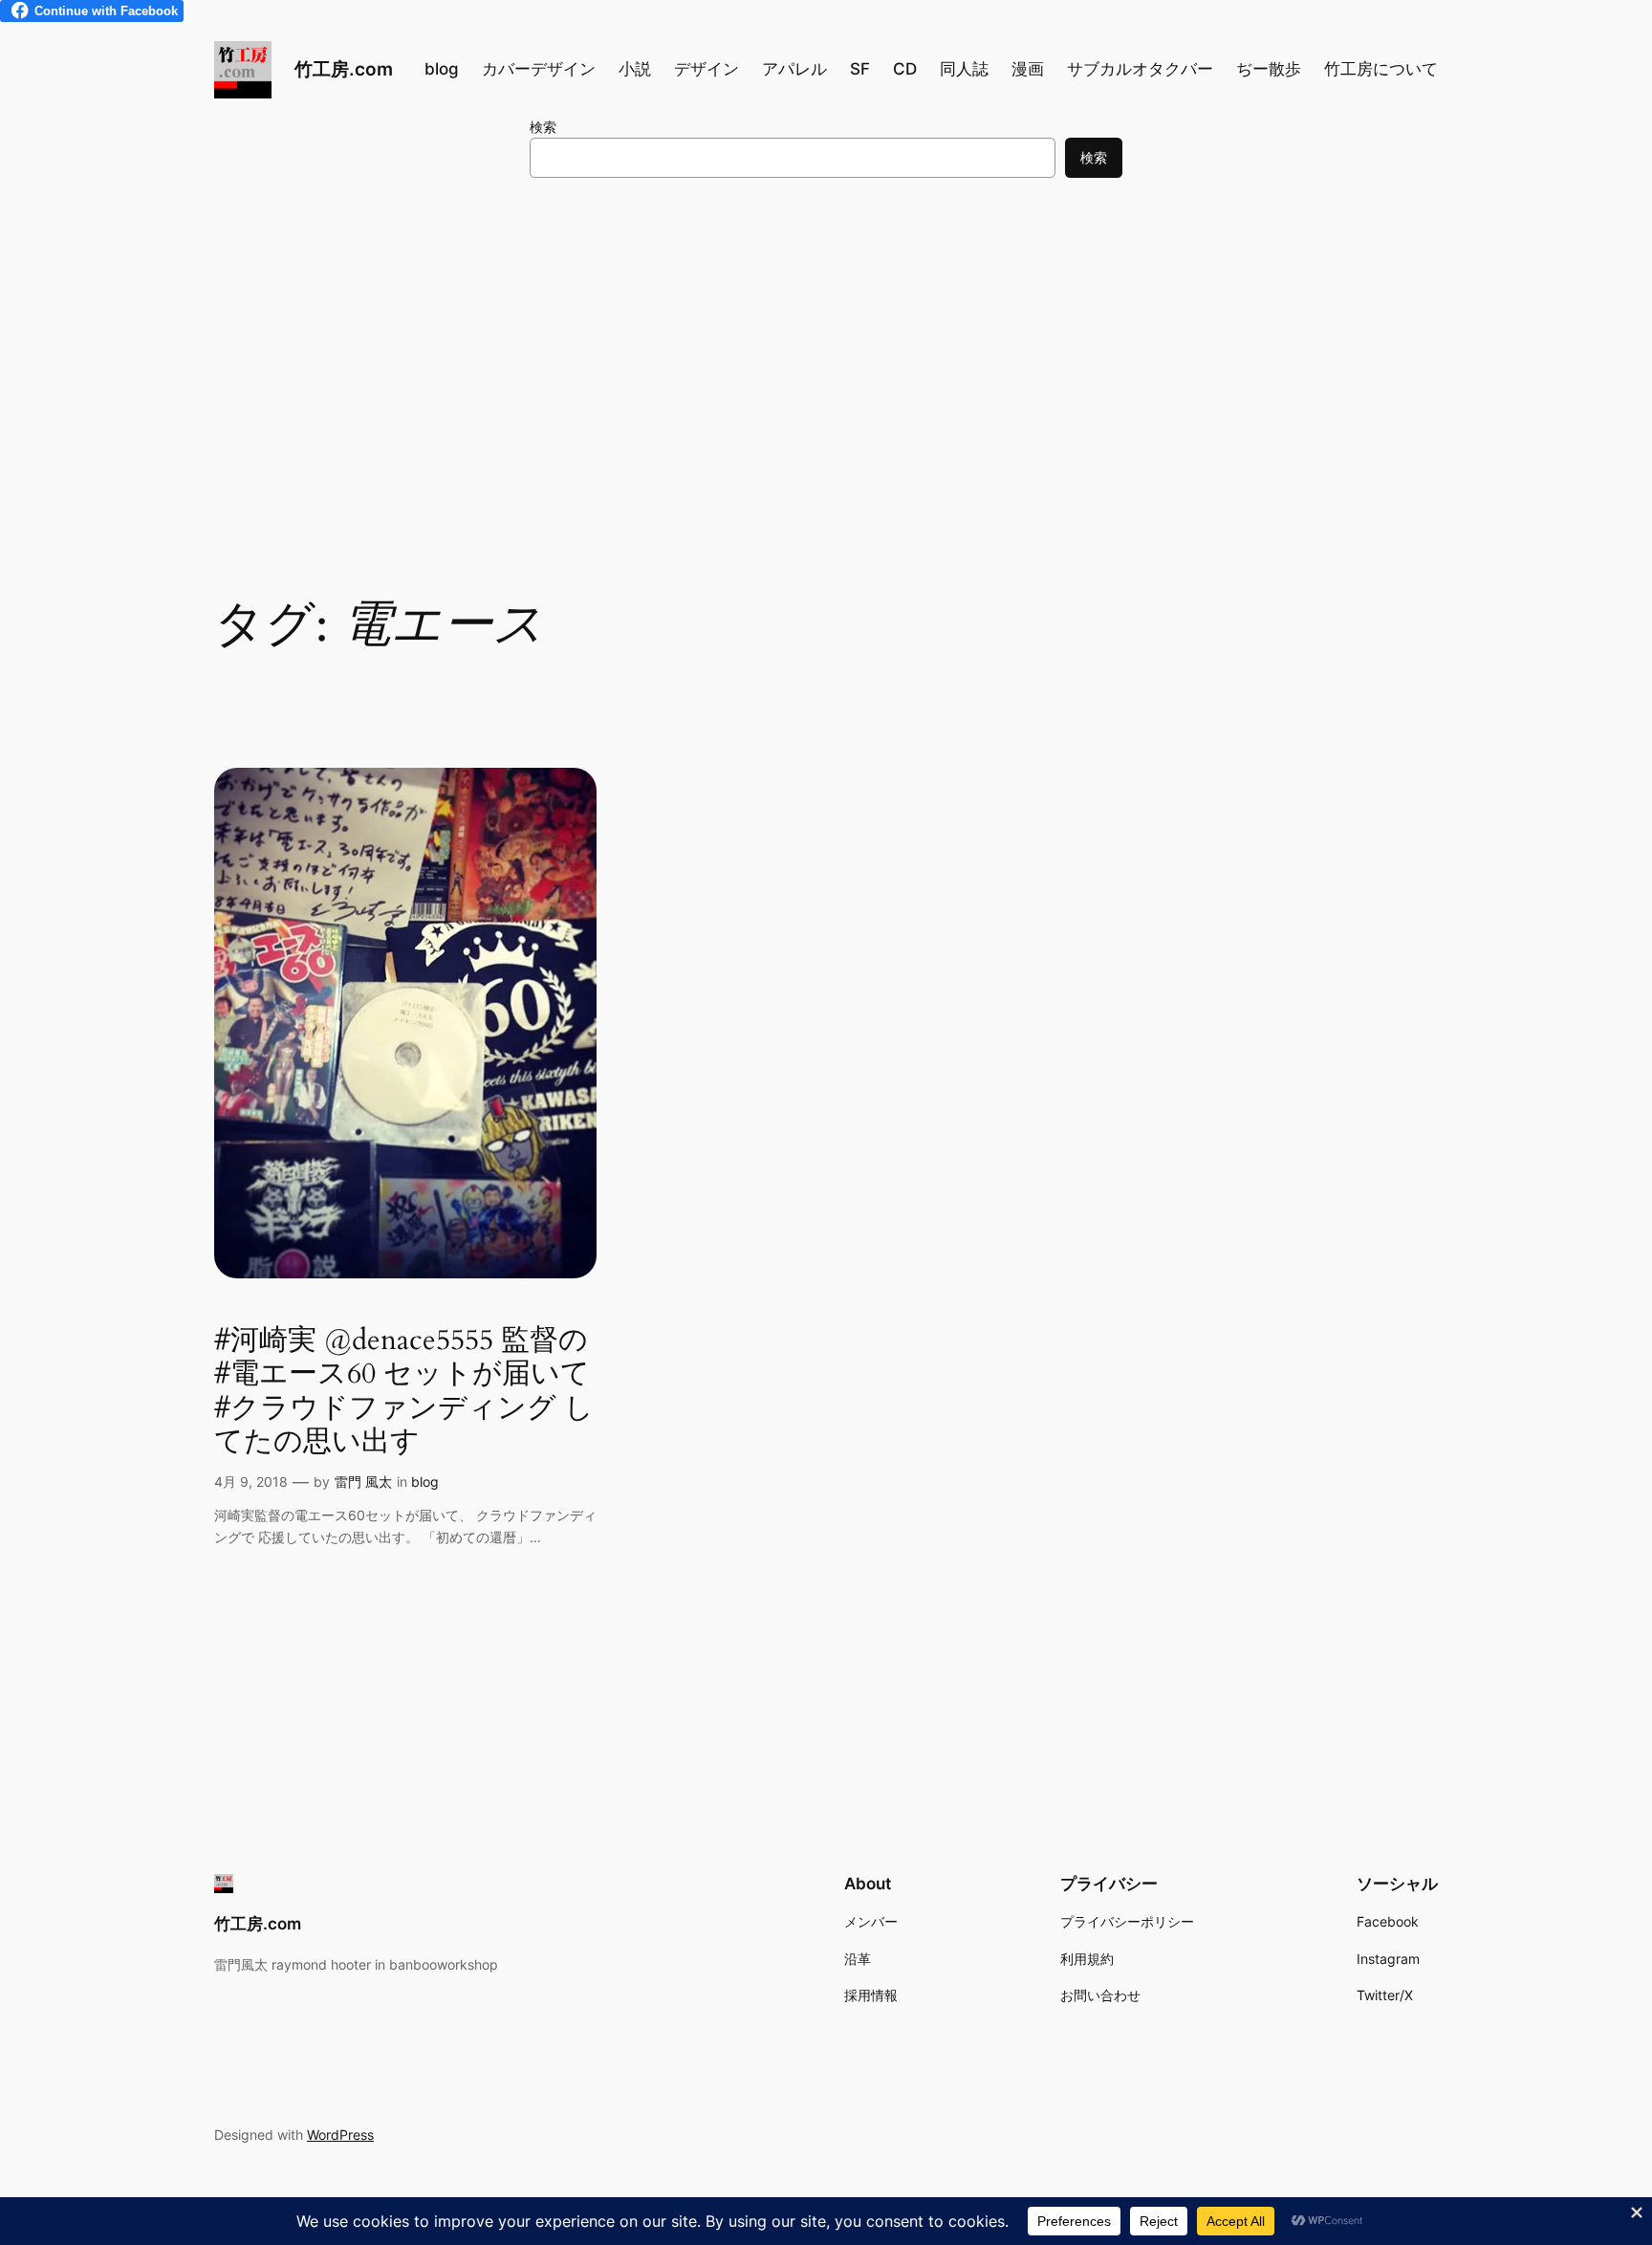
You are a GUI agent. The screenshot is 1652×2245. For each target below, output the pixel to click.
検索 (543, 127)
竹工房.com (344, 69)
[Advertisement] (826, 349)
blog (425, 1482)
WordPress (340, 2135)
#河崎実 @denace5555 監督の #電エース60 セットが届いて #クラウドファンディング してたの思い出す (404, 1392)
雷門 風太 (363, 1482)
